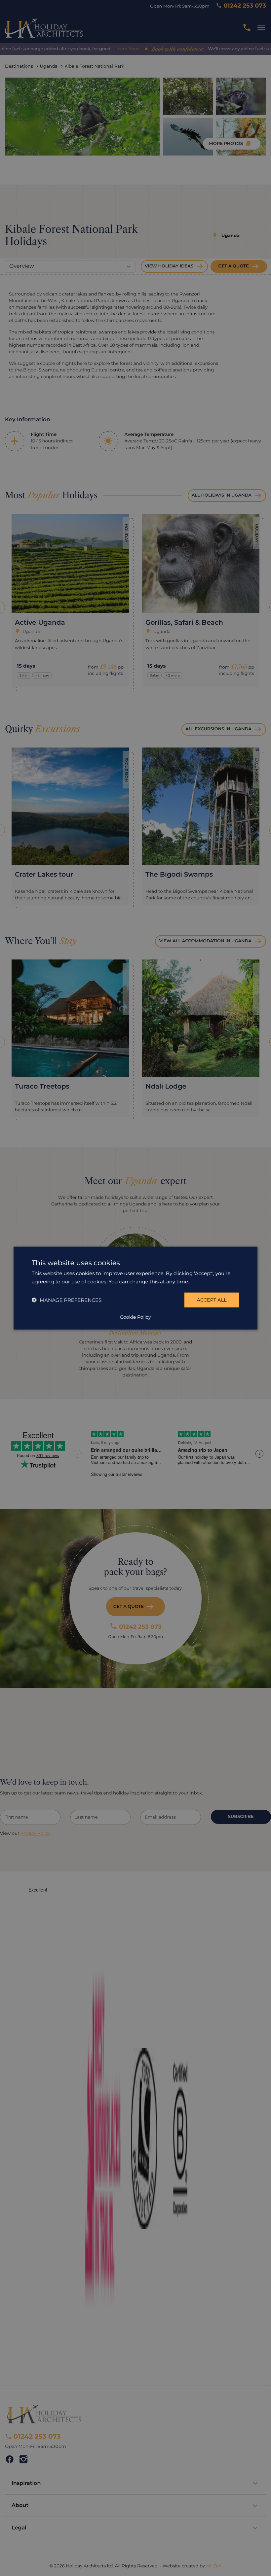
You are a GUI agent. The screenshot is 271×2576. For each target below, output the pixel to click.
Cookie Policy (135, 1317)
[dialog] (135, 1288)
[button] (67, 1300)
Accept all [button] (212, 1300)
